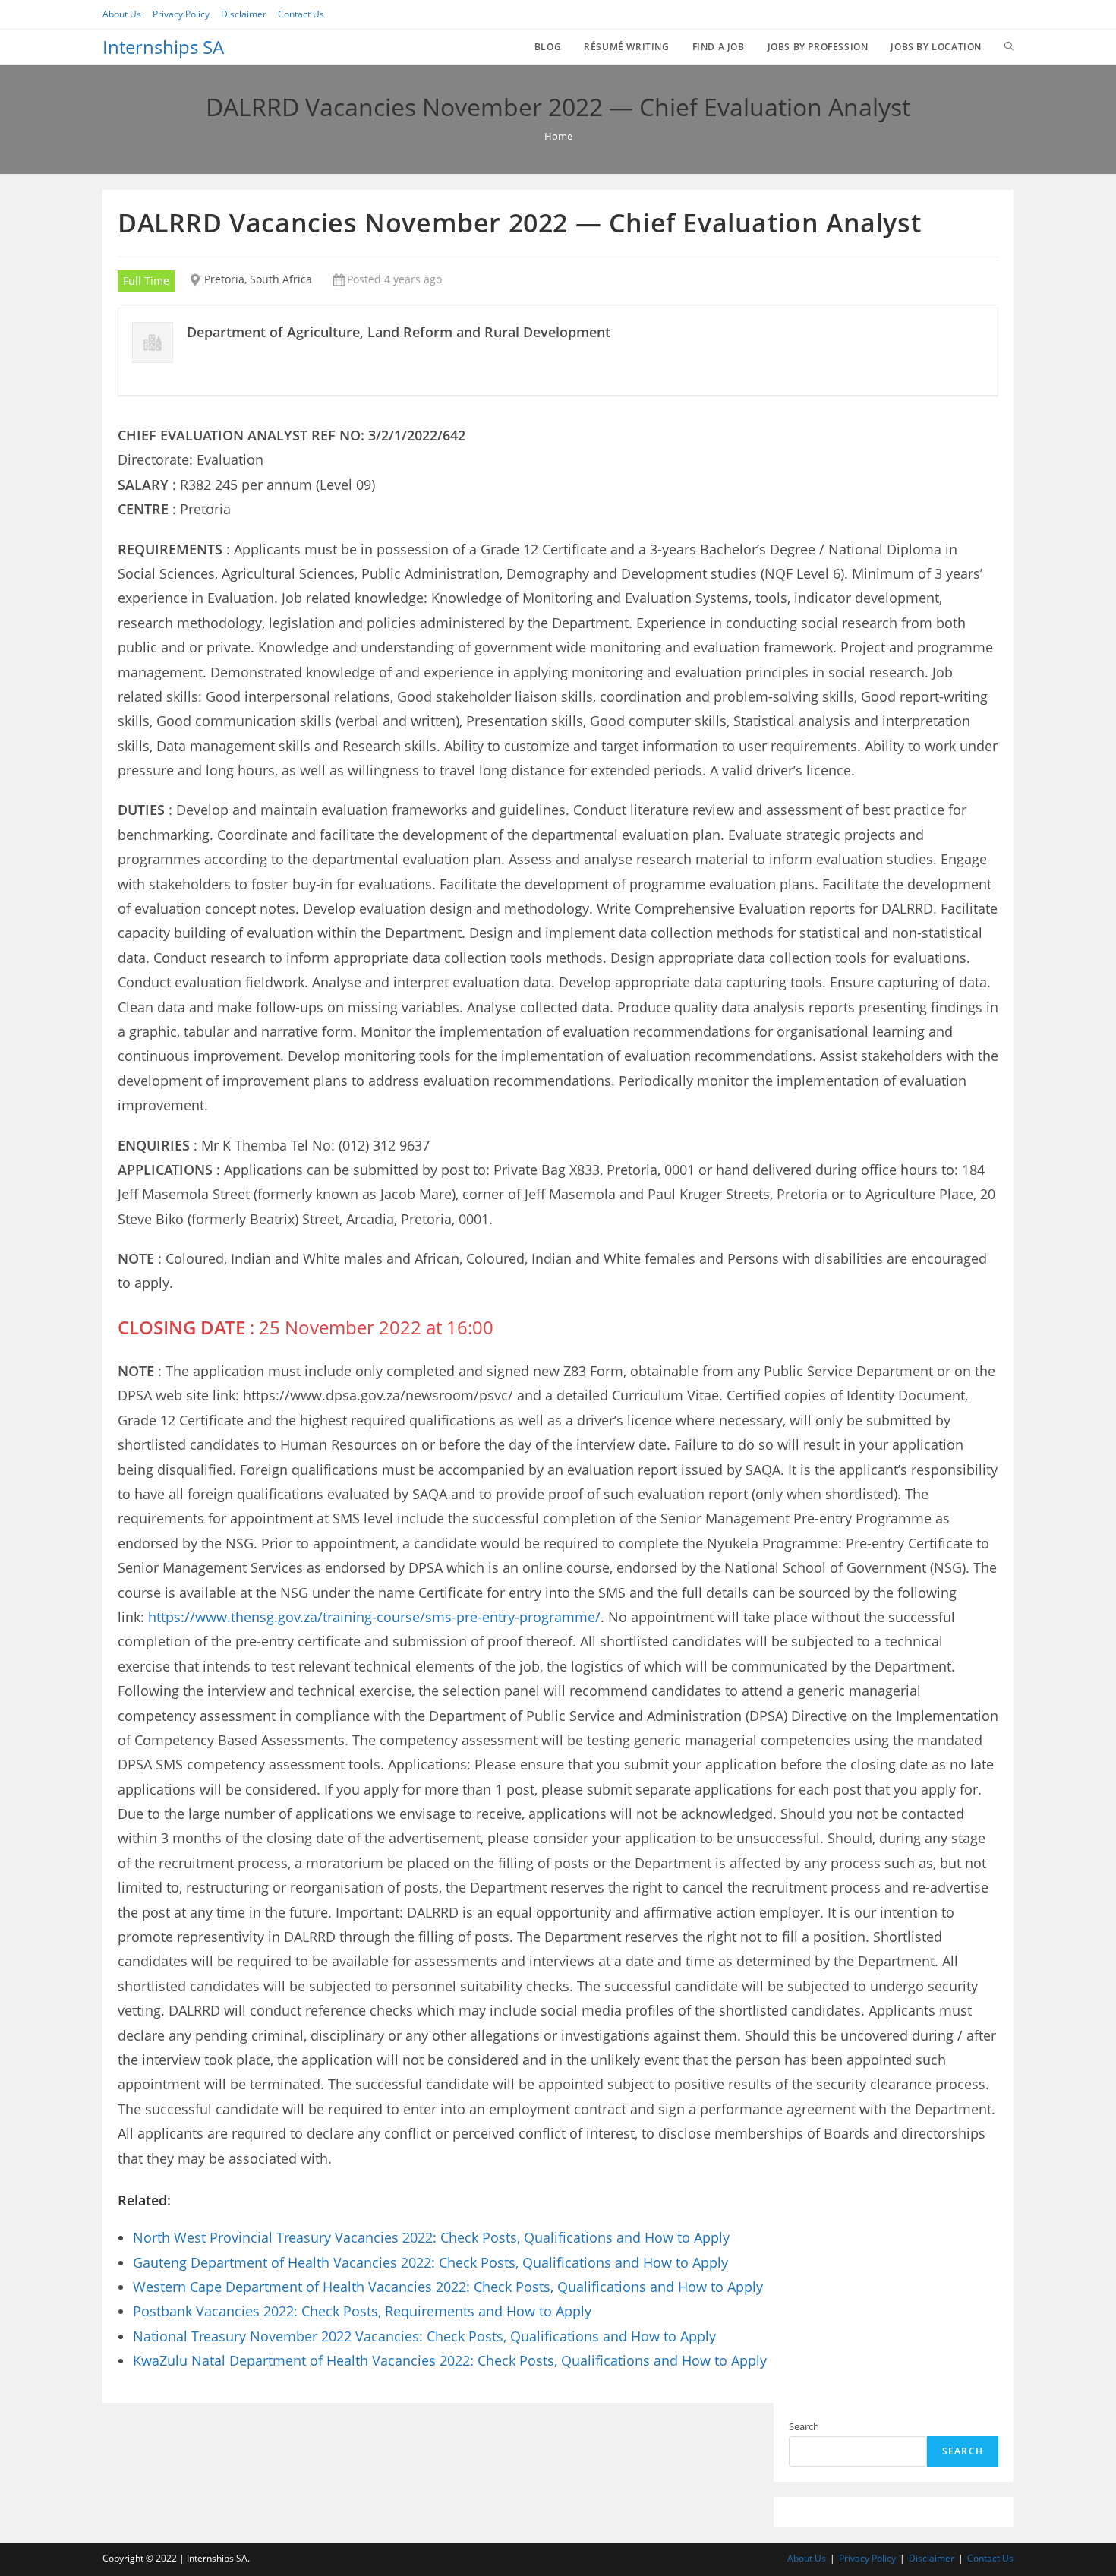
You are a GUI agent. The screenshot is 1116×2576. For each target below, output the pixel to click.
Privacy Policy (181, 14)
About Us (122, 14)
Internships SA (163, 47)
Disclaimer (244, 14)
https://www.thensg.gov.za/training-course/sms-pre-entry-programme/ (374, 1617)
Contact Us (301, 14)
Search (804, 2426)
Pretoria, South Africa (258, 279)
